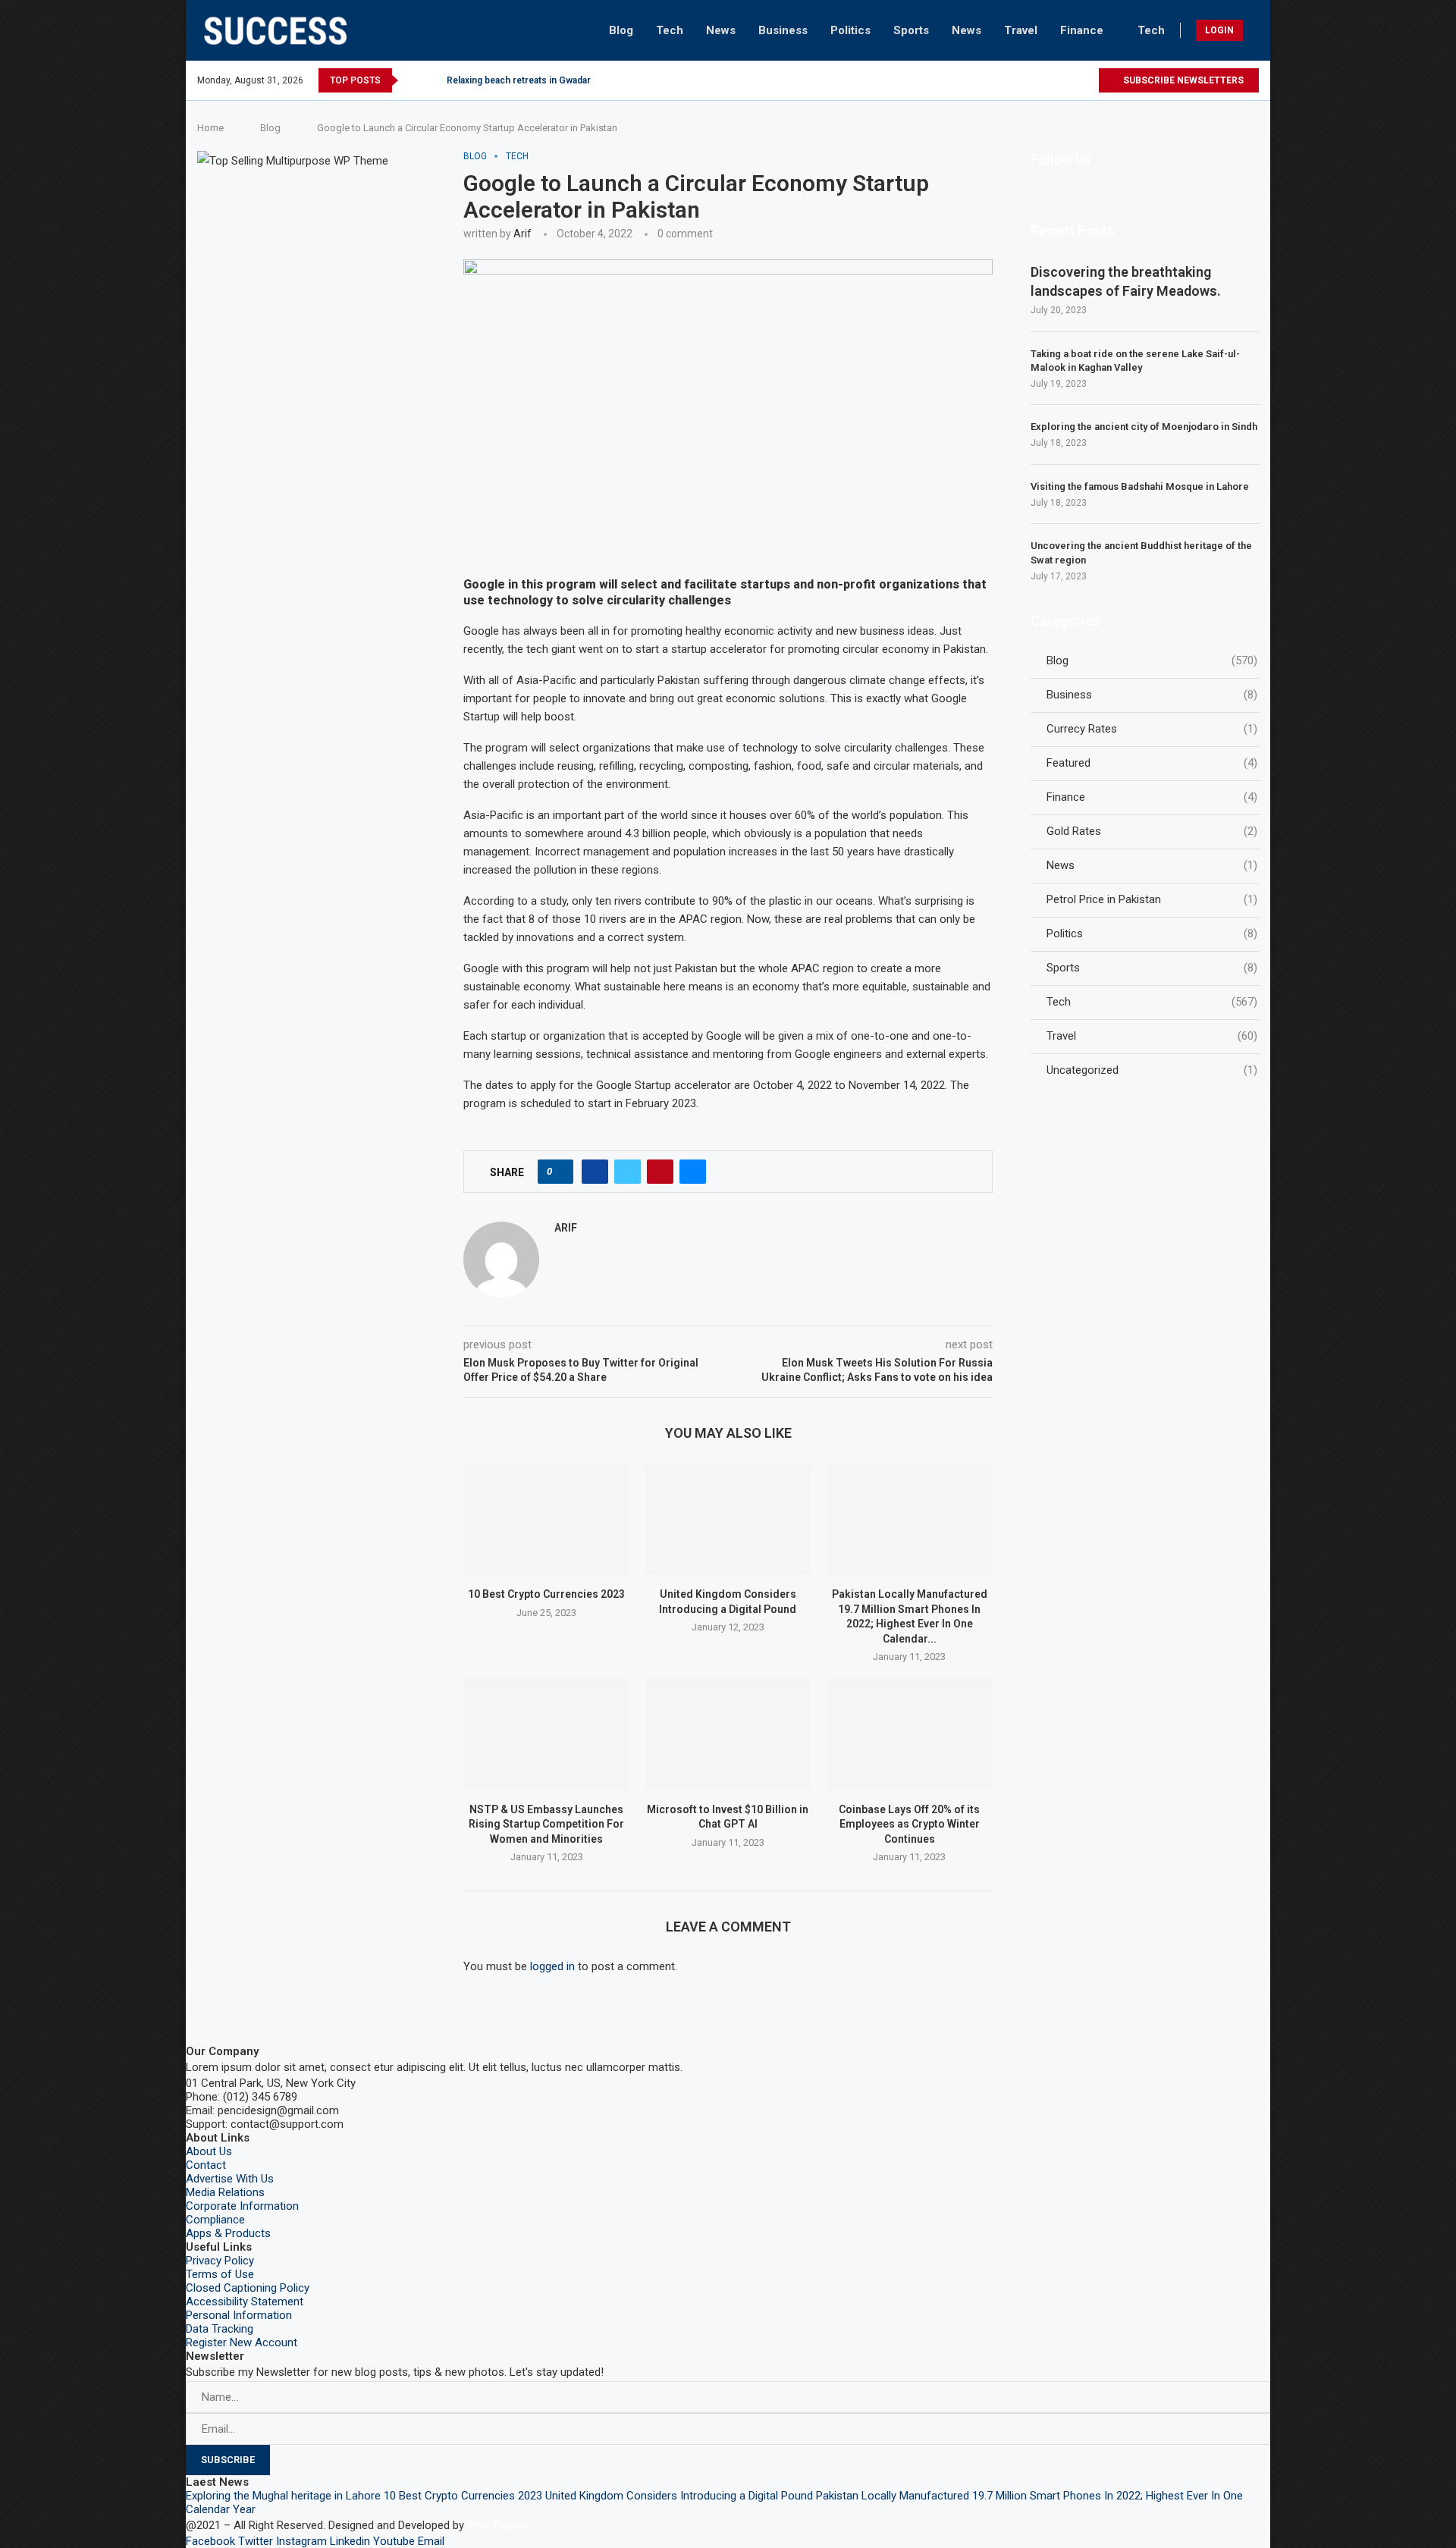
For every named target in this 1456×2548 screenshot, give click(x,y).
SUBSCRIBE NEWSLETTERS (1182, 80)
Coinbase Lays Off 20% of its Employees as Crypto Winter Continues (909, 1824)
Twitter (256, 2541)
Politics (850, 30)
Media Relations (225, 2192)
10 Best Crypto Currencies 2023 (546, 1594)
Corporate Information (242, 2206)
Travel (1021, 30)
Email (431, 2541)
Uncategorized (1152, 1070)
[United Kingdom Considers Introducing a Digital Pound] (728, 1519)
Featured (1152, 763)
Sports (911, 30)
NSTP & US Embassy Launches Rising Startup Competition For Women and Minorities (546, 1824)
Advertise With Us (230, 2179)
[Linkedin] (1051, 80)
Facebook (210, 2541)
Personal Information (239, 2315)
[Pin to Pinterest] (660, 1172)
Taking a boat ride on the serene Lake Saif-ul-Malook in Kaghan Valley (1135, 361)
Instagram (301, 2541)
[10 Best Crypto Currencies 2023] (546, 1519)
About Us (209, 2151)
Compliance (215, 2220)
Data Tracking (220, 2329)
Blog (621, 30)
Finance (1082, 30)
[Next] (432, 80)
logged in (552, 1966)
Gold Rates (1152, 831)
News (721, 30)
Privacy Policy (220, 2261)
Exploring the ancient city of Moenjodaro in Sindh (1144, 427)
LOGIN (1219, 30)
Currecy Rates (1152, 729)
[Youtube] (1069, 80)
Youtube (394, 2541)
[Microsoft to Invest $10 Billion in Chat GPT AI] (728, 1734)
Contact (206, 2165)
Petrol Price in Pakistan (1152, 899)
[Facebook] (982, 80)
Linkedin (350, 2541)
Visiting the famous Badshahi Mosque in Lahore (1140, 486)
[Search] (1255, 30)
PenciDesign (497, 2525)
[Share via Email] (693, 1172)
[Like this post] (560, 1172)
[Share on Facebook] (595, 1172)
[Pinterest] (1034, 80)
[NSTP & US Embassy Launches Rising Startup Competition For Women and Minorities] (546, 1734)
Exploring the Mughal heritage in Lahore (283, 2496)
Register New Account (242, 2342)
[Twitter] (999, 80)
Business (783, 30)
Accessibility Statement (245, 2302)
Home (210, 128)
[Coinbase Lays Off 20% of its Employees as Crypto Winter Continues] (910, 1734)
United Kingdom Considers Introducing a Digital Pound (679, 2496)
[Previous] (413, 80)
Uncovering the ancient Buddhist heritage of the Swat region (1141, 552)
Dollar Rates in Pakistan (497, 80)
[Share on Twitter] (628, 1172)
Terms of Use (220, 2274)
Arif (522, 234)
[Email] (1086, 80)
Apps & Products (228, 2233)
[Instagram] (1017, 80)
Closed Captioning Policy (248, 2288)
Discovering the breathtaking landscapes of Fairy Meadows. (1126, 281)
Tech (670, 30)
